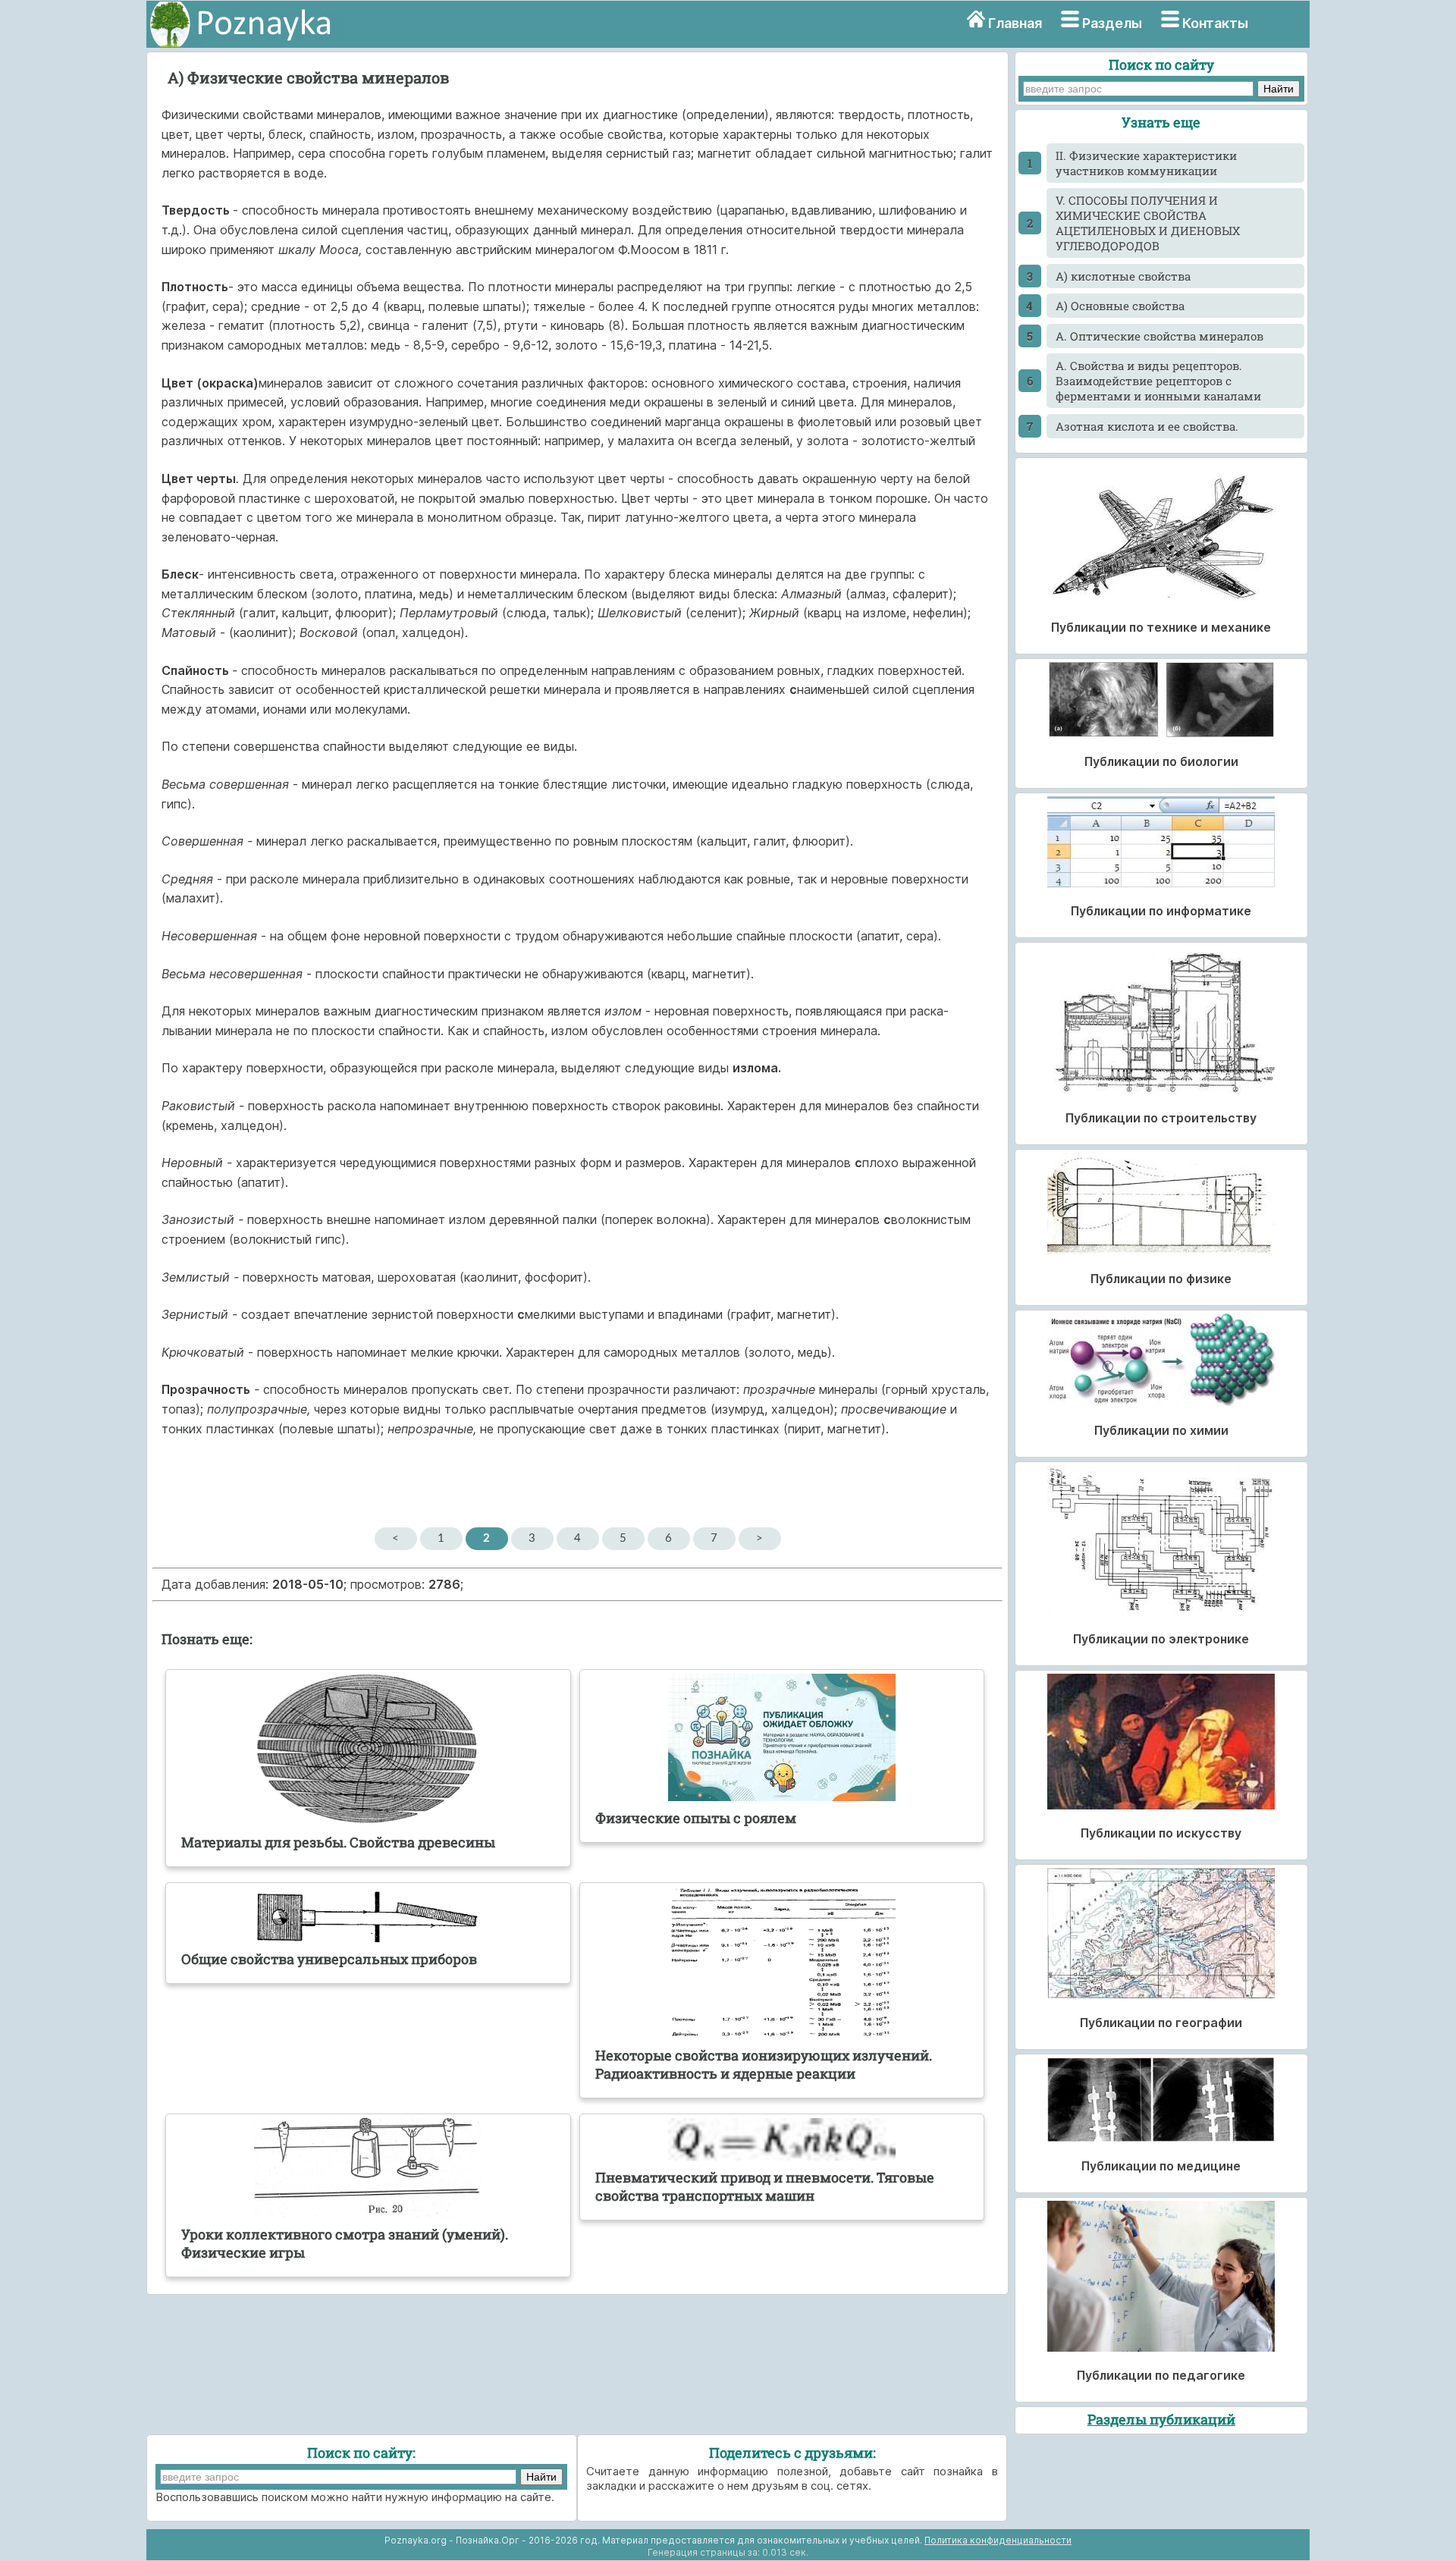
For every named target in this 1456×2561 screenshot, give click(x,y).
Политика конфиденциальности (998, 2540)
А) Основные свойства (1120, 306)
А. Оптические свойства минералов (1159, 336)
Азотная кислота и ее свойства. (1147, 426)
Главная (1015, 23)
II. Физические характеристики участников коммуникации (1146, 163)
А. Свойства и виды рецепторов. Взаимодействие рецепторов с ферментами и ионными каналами (1158, 381)
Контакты (1215, 23)
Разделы (1112, 23)
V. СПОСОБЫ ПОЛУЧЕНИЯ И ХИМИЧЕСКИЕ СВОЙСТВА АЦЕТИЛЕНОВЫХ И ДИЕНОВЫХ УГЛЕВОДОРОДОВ (1148, 223)
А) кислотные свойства (1123, 276)
